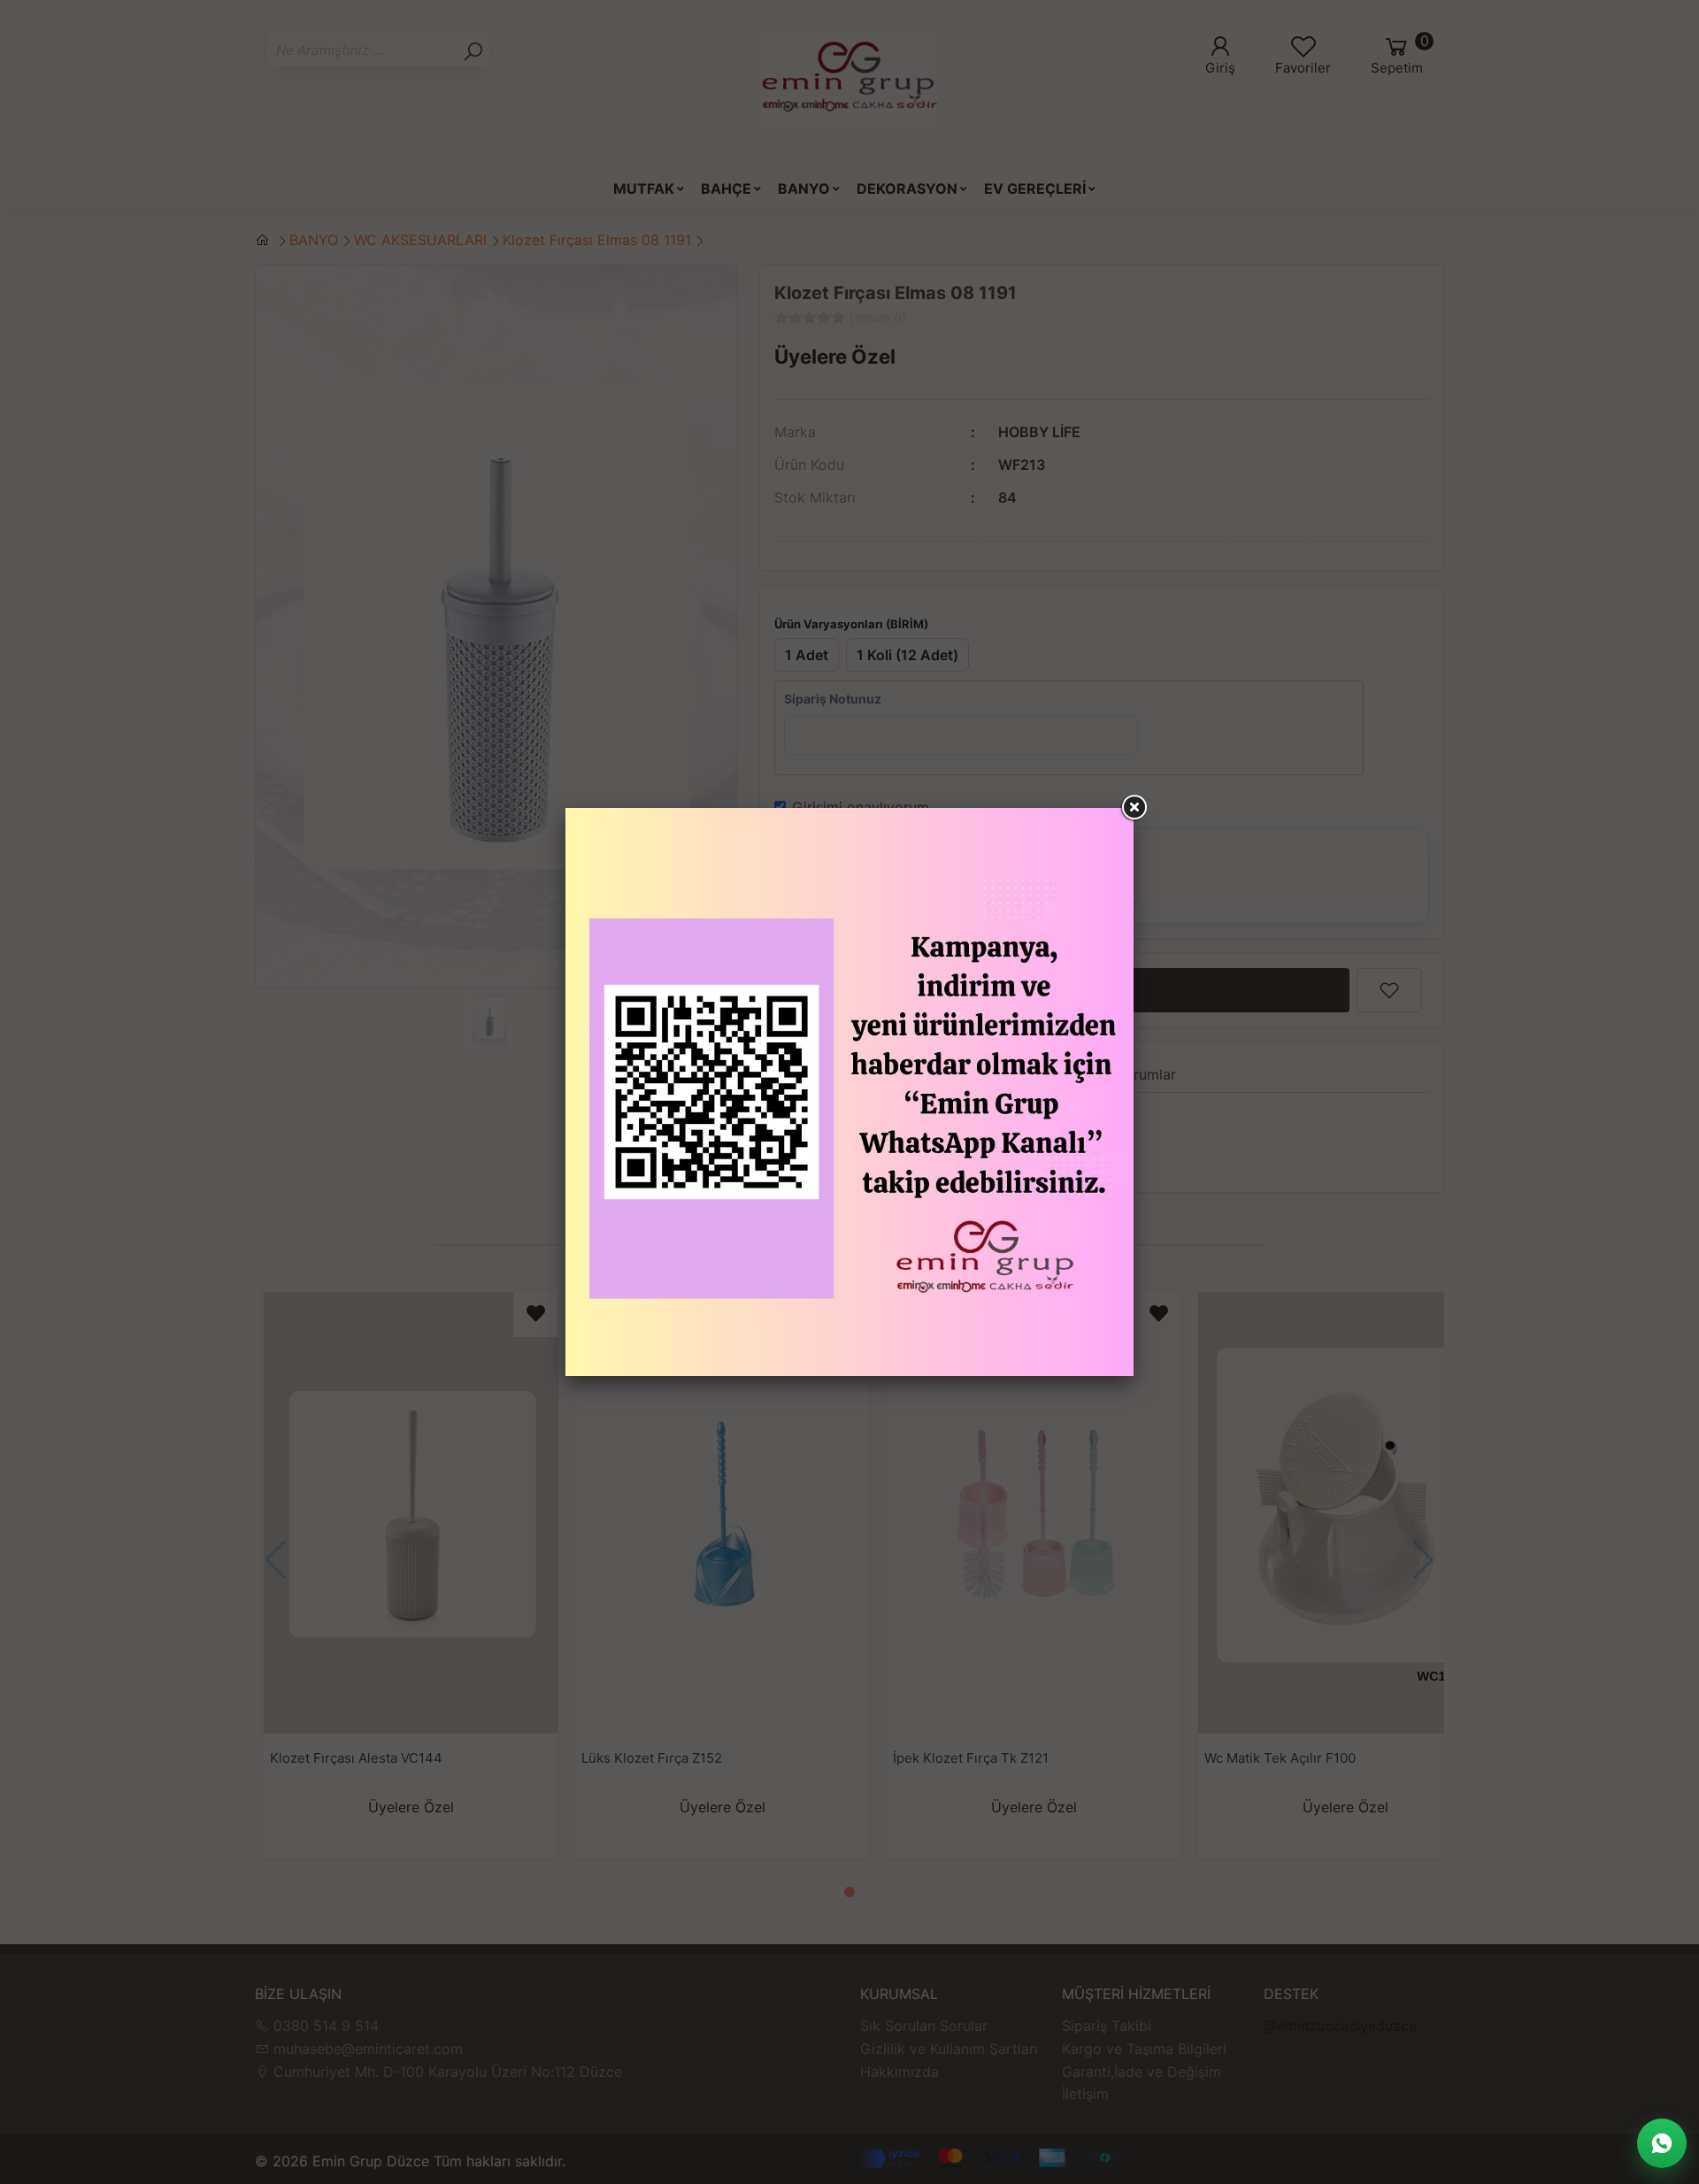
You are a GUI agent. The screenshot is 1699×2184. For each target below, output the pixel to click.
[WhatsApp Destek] (1662, 2143)
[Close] (1134, 808)
